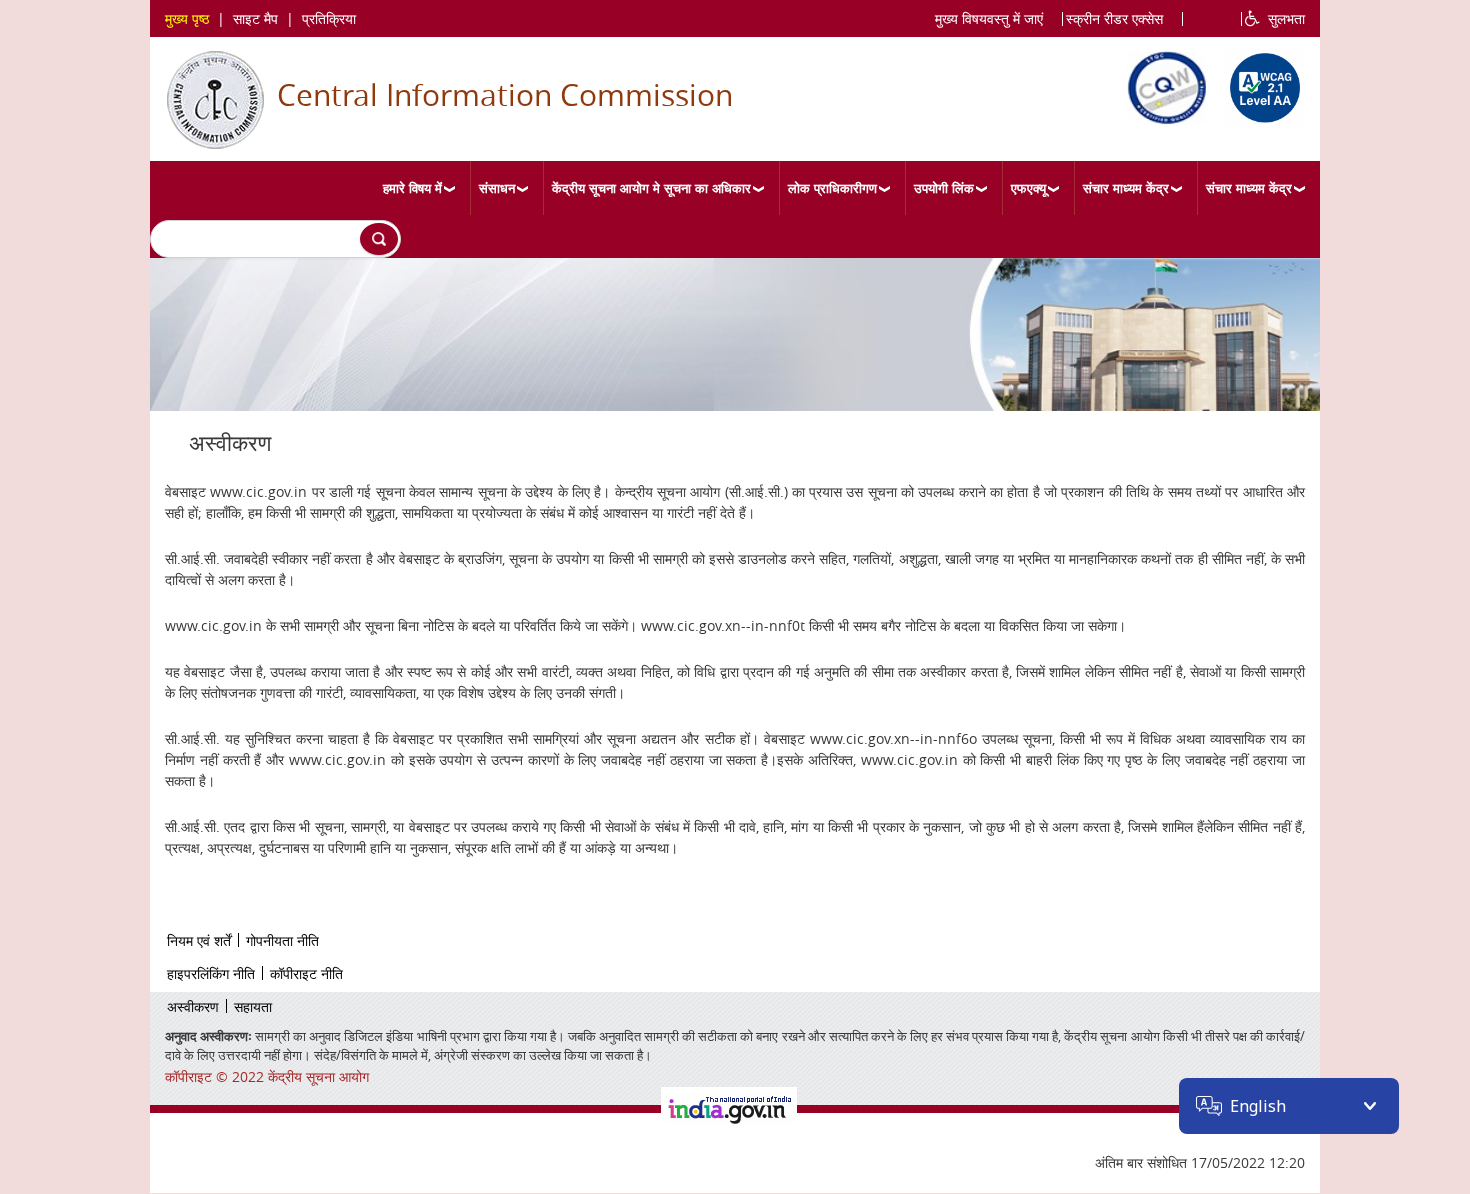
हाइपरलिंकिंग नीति (211, 973)
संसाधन (497, 188)
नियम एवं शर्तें (199, 940)
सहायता (253, 1006)
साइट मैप (255, 18)
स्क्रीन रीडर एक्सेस (1114, 18)
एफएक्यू (1028, 188)
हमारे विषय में (412, 188)
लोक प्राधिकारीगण (832, 188)
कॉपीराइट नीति (306, 973)
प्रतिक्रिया (329, 18)
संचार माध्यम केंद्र (1126, 188)
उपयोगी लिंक (944, 188)
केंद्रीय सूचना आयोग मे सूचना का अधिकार (651, 188)
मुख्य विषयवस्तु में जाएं (989, 18)
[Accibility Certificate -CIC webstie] (1260, 85)
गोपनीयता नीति (282, 940)
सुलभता (1282, 18)
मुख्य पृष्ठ (187, 18)
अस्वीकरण (193, 1006)
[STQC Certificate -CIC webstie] (1162, 85)
